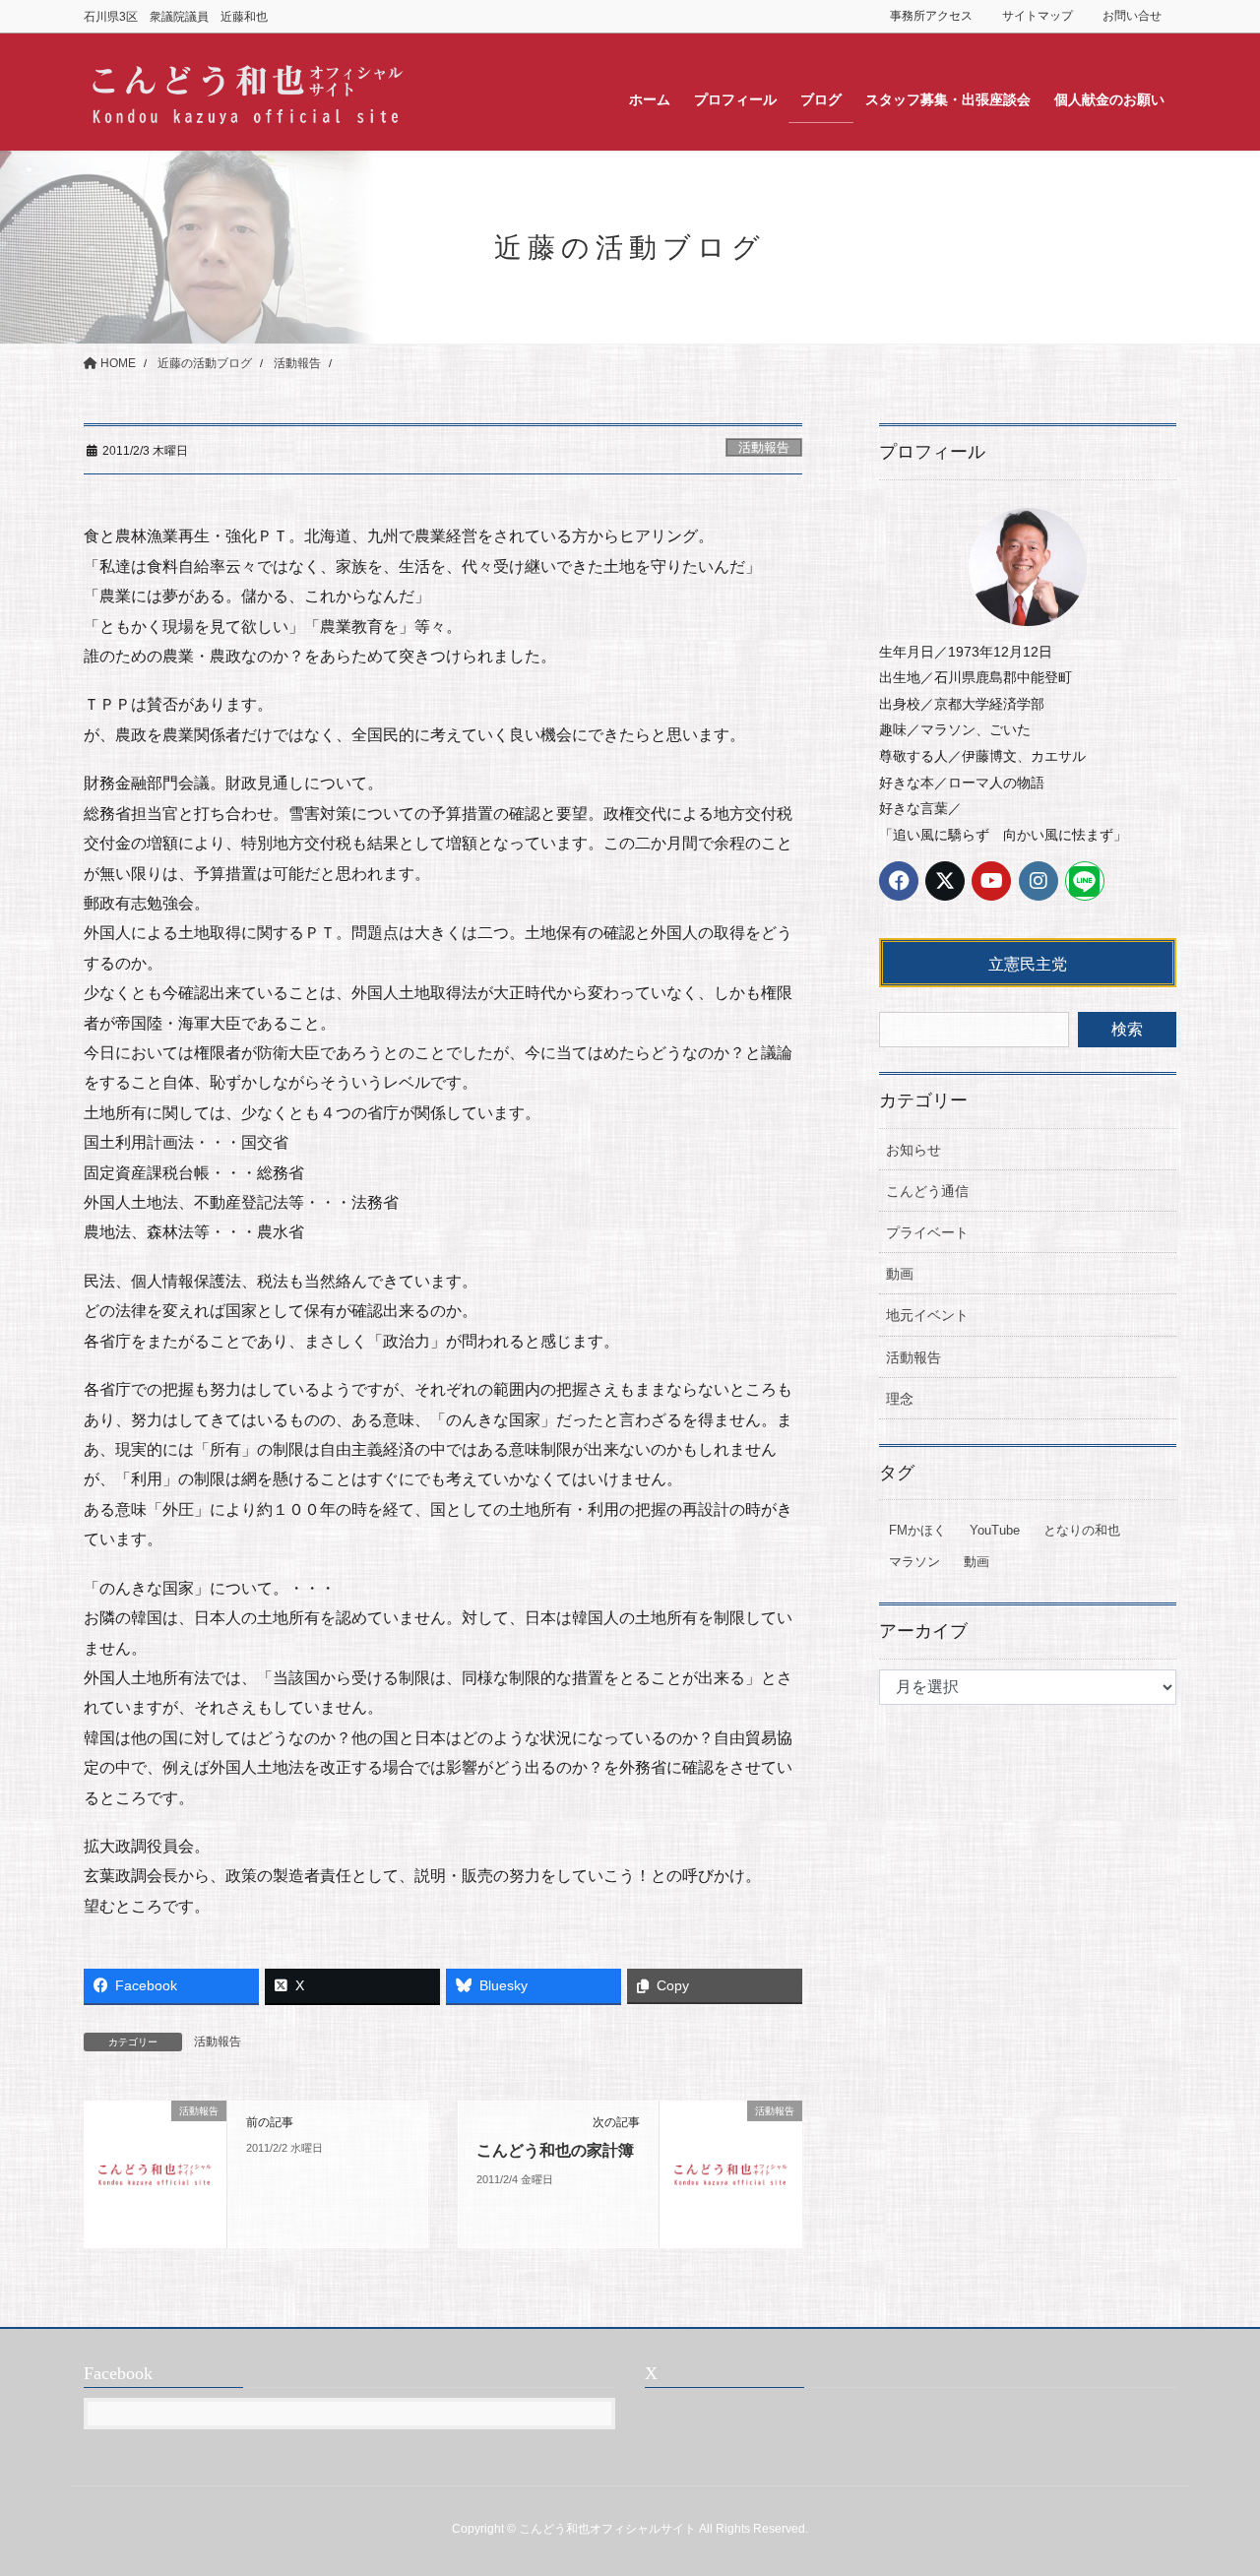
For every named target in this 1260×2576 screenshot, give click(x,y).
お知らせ (913, 1150)
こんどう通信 (927, 1191)
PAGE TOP (1211, 2482)
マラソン (914, 1562)
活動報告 (764, 447)
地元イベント (927, 1315)
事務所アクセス (931, 16)
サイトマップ (1038, 16)
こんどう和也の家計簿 (555, 2150)
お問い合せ (1132, 16)
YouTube (995, 1530)
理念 (900, 1399)
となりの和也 (1082, 1530)
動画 (900, 1274)
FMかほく (917, 1530)
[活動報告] (155, 2173)
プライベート (927, 1232)
